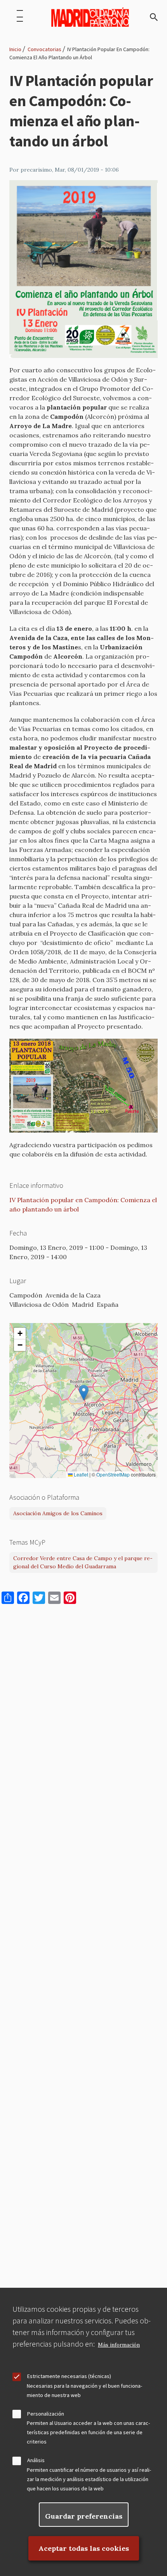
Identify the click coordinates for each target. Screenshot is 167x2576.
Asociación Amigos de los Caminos (58, 1513)
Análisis (36, 2460)
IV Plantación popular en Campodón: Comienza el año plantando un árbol (83, 1205)
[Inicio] (90, 17)
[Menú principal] (20, 17)
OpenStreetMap (113, 1475)
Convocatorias (44, 49)
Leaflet (80, 1475)
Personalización (46, 2414)
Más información (119, 2345)
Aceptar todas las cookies (84, 2548)
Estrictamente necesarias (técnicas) (69, 2376)
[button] (84, 1393)
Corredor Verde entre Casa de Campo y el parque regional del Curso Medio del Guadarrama (83, 1562)
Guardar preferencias (84, 2516)
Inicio (15, 49)
